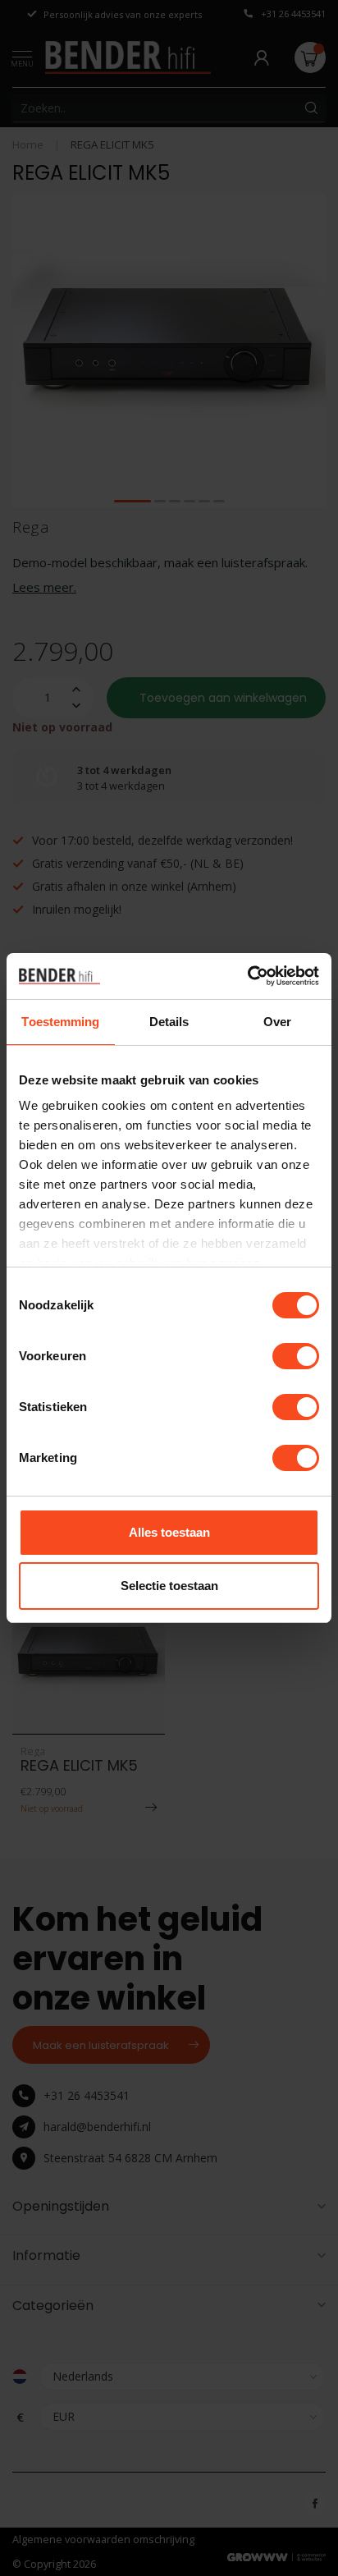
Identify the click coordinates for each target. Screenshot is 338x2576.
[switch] (296, 1356)
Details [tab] (169, 1022)
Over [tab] (277, 1022)
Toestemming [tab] (60, 1022)
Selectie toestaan (169, 1586)
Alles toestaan (169, 1532)
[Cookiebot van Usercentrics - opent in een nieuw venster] (247, 976)
